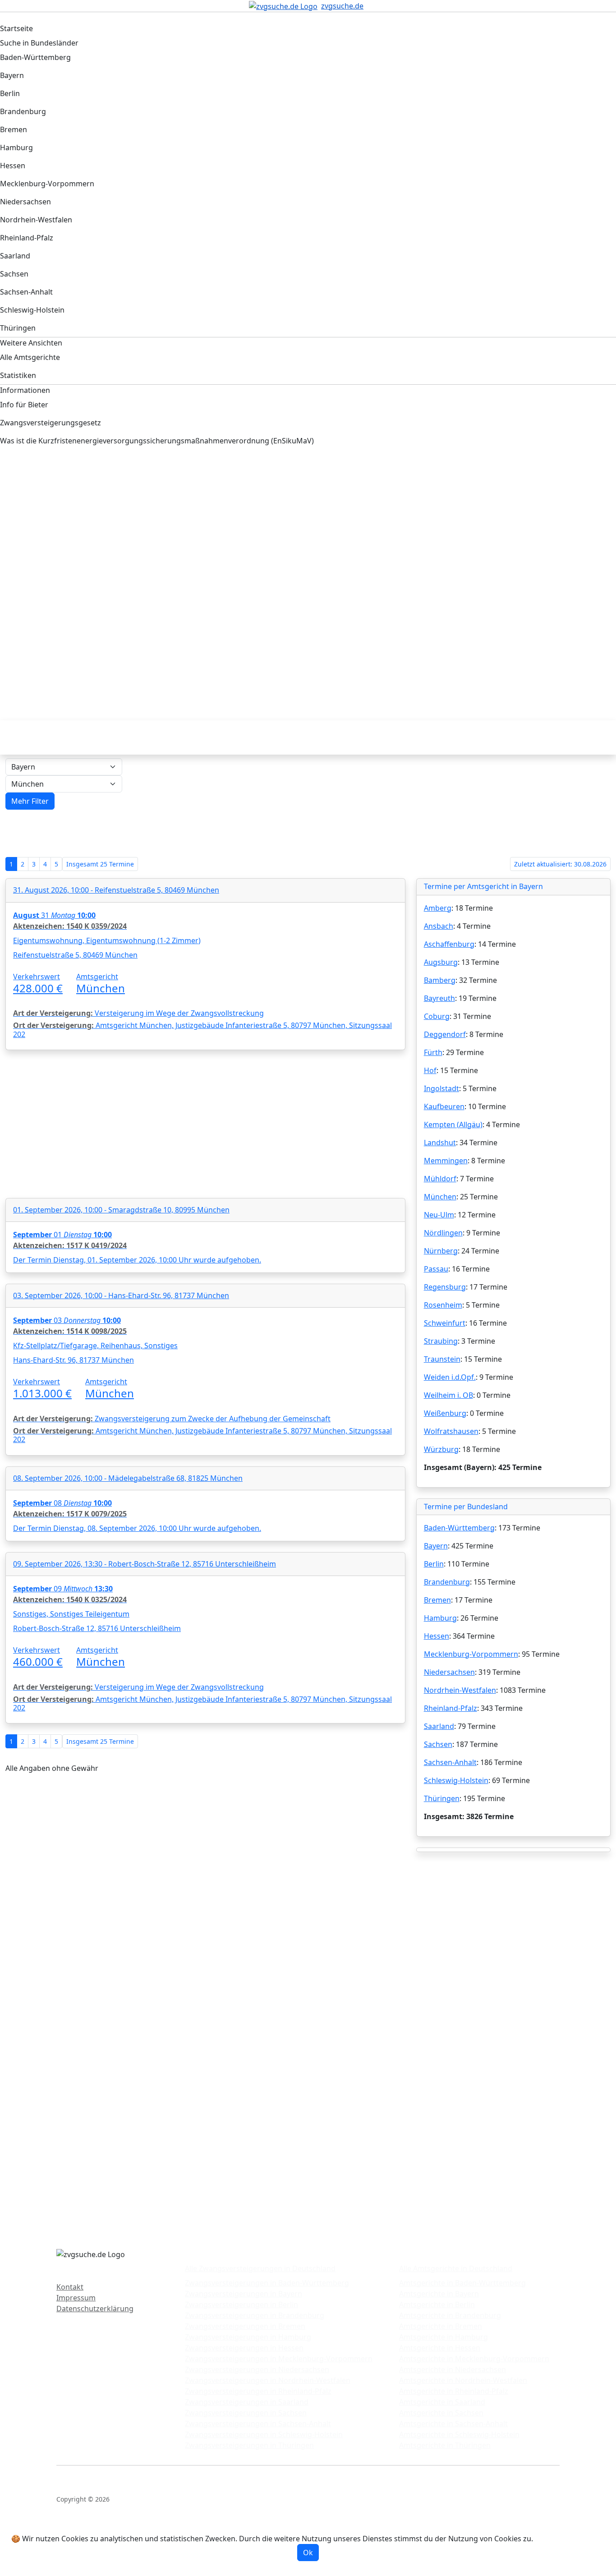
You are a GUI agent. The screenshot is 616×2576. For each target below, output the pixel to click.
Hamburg (440, 1618)
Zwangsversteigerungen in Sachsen (246, 2413)
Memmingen (446, 1161)
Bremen (437, 1600)
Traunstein (442, 1359)
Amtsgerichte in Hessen (440, 2348)
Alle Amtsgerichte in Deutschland (456, 2268)
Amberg (438, 908)
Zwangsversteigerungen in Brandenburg (255, 2315)
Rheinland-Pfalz (451, 1708)
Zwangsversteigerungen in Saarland (247, 2402)
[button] (30, 801)
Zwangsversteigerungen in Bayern (244, 2294)
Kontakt (70, 2287)
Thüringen (442, 1798)
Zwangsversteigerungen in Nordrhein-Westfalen (268, 2380)
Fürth (433, 1052)
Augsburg (441, 962)
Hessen (437, 1636)
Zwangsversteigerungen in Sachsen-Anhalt (258, 2424)
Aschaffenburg (449, 944)
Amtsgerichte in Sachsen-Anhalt (453, 2424)
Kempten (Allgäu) (453, 1124)
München (440, 1197)
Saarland (439, 1726)
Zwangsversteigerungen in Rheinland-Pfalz (258, 2391)
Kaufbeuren (444, 1106)
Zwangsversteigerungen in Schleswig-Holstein (264, 2434)
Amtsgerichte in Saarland (442, 2402)
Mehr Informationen (570, 2539)
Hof (430, 1070)
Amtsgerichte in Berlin (437, 2304)
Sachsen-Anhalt (450, 1762)
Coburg (437, 1016)
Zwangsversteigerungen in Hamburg (248, 2337)
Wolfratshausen (451, 1431)
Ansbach (439, 926)
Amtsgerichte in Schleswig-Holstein (459, 2434)
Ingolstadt (441, 1088)
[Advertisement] (277, 531)
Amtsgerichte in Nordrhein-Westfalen (463, 2380)
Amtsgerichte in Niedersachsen (453, 2369)
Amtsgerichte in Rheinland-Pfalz (454, 2391)
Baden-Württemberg (459, 1528)
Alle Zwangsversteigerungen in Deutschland (260, 2268)
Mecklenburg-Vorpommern (471, 1654)
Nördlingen (443, 1233)
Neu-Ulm (439, 1215)
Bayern (436, 1546)
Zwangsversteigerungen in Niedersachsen (257, 2369)
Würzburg (441, 1449)
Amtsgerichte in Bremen (441, 2326)
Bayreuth (439, 998)
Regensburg (445, 1287)
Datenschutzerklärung (95, 2309)
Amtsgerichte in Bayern (439, 2294)
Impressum (76, 2298)
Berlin (434, 1564)
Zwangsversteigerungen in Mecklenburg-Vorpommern (279, 2359)
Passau (436, 1269)
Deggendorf (445, 1034)
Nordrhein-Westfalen (460, 1690)
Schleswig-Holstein (456, 1780)
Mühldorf (440, 1179)
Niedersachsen (449, 1672)
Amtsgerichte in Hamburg (444, 2337)
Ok (308, 2553)
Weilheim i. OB (448, 1395)
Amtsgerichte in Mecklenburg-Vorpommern (474, 2359)
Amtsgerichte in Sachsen (441, 2413)
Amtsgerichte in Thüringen (445, 2445)
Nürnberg (441, 1251)
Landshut (440, 1143)
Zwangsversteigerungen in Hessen (244, 2348)
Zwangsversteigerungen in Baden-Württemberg (267, 2283)
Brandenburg (447, 1582)
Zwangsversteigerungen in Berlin (241, 2304)
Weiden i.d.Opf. (450, 1377)
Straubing (441, 1341)
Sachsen (438, 1744)
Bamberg (440, 980)
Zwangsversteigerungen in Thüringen (249, 2445)
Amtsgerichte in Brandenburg (450, 2315)
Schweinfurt (445, 1323)
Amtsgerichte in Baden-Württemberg (462, 2283)
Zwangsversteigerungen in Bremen (245, 2326)
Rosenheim (443, 1305)
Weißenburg (445, 1413)
